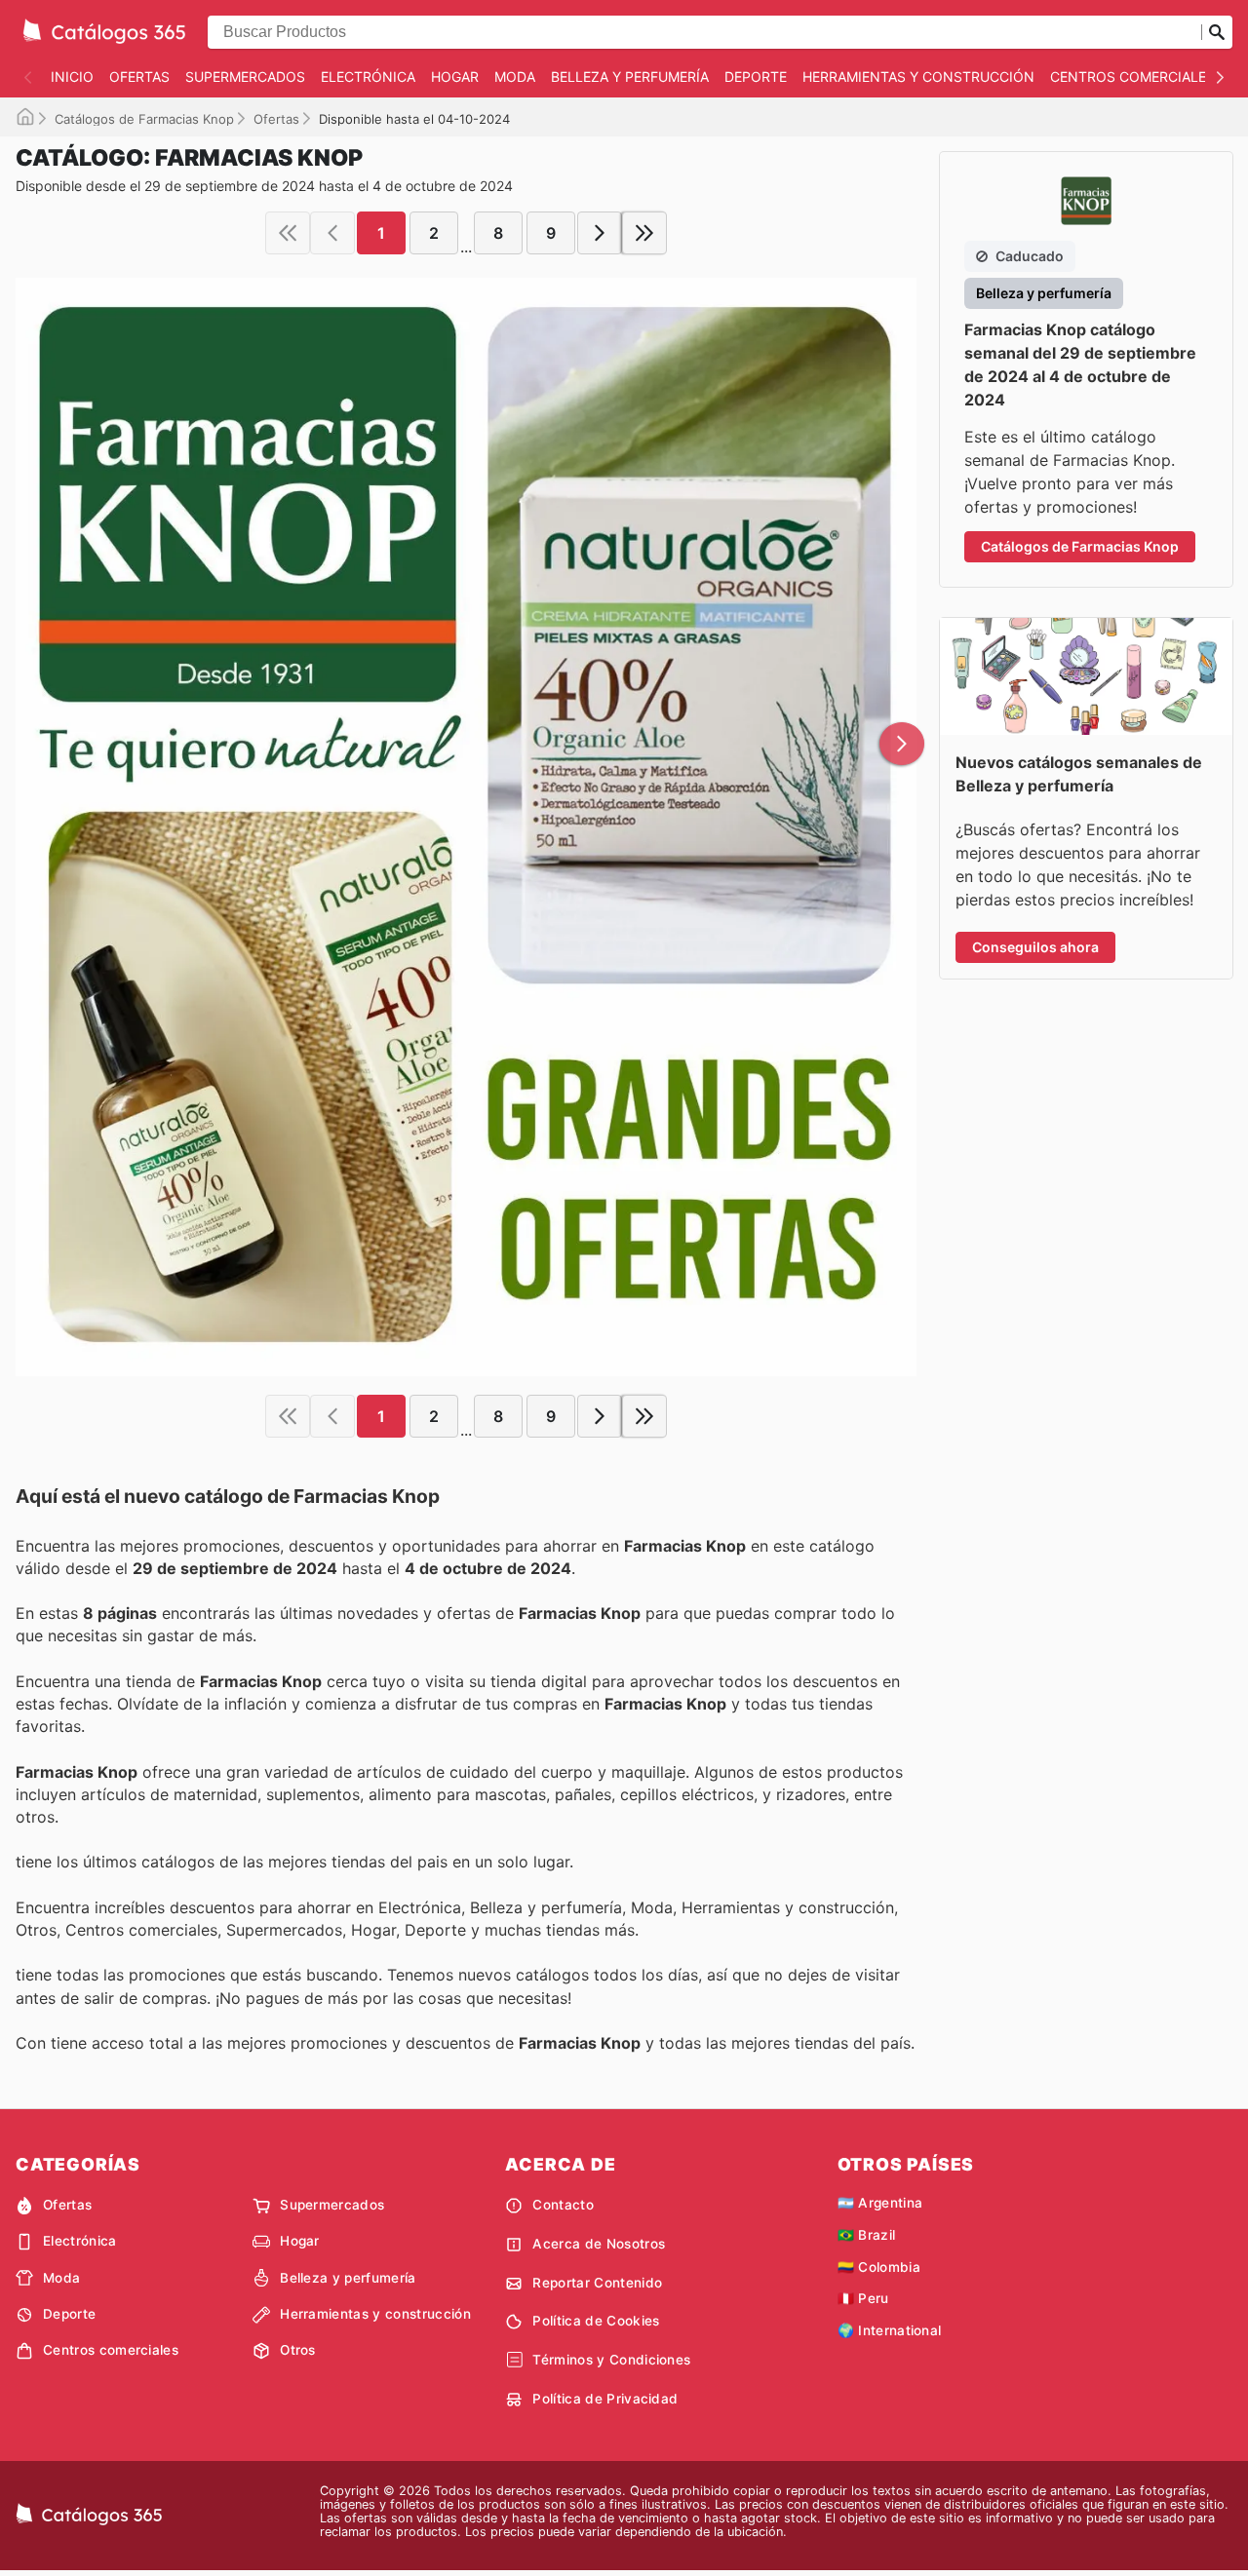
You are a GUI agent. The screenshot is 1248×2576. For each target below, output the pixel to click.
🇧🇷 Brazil (867, 2235)
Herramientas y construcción (918, 77)
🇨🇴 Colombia (879, 2267)
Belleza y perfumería (630, 77)
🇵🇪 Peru (863, 2298)
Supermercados (245, 77)
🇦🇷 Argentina (880, 2203)
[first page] (288, 233)
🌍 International (890, 2330)
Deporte (756, 77)
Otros (298, 2350)
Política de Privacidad (605, 2399)
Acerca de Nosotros (599, 2244)
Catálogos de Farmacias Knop (144, 119)
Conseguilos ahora (1035, 947)
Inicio (72, 77)
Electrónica (368, 77)
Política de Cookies (596, 2321)
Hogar (455, 77)
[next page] (600, 233)
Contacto (563, 2205)
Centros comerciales (1132, 77)
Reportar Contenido (597, 2283)
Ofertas (139, 77)
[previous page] (332, 233)
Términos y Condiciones (611, 2360)
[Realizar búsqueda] (1217, 32)
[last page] (644, 233)
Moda (515, 77)
